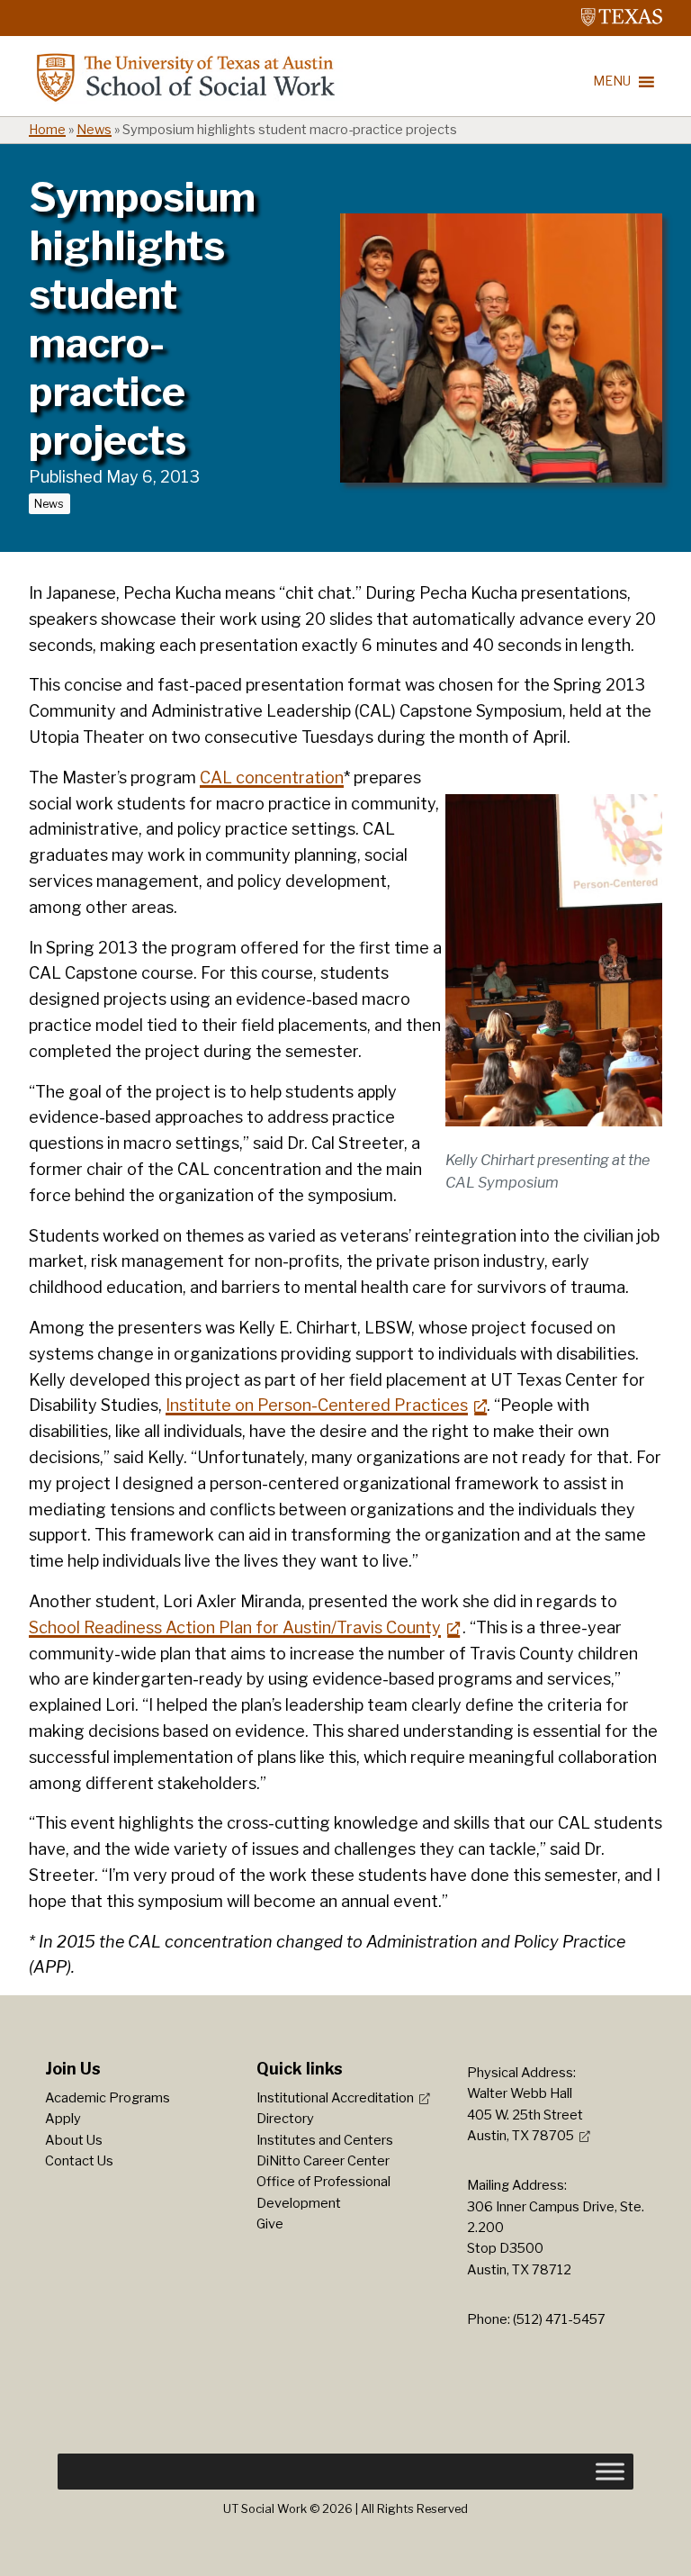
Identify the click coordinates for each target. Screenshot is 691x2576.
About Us (74, 2140)
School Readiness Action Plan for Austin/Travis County (235, 1627)
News (94, 130)
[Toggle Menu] (610, 2472)
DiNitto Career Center (323, 2161)
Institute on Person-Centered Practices (317, 1405)
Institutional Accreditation (335, 2098)
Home (47, 130)
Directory (285, 2119)
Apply (63, 2119)
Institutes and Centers (325, 2140)
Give (270, 2224)
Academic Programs (108, 2098)
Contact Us (79, 2161)
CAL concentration (272, 777)
